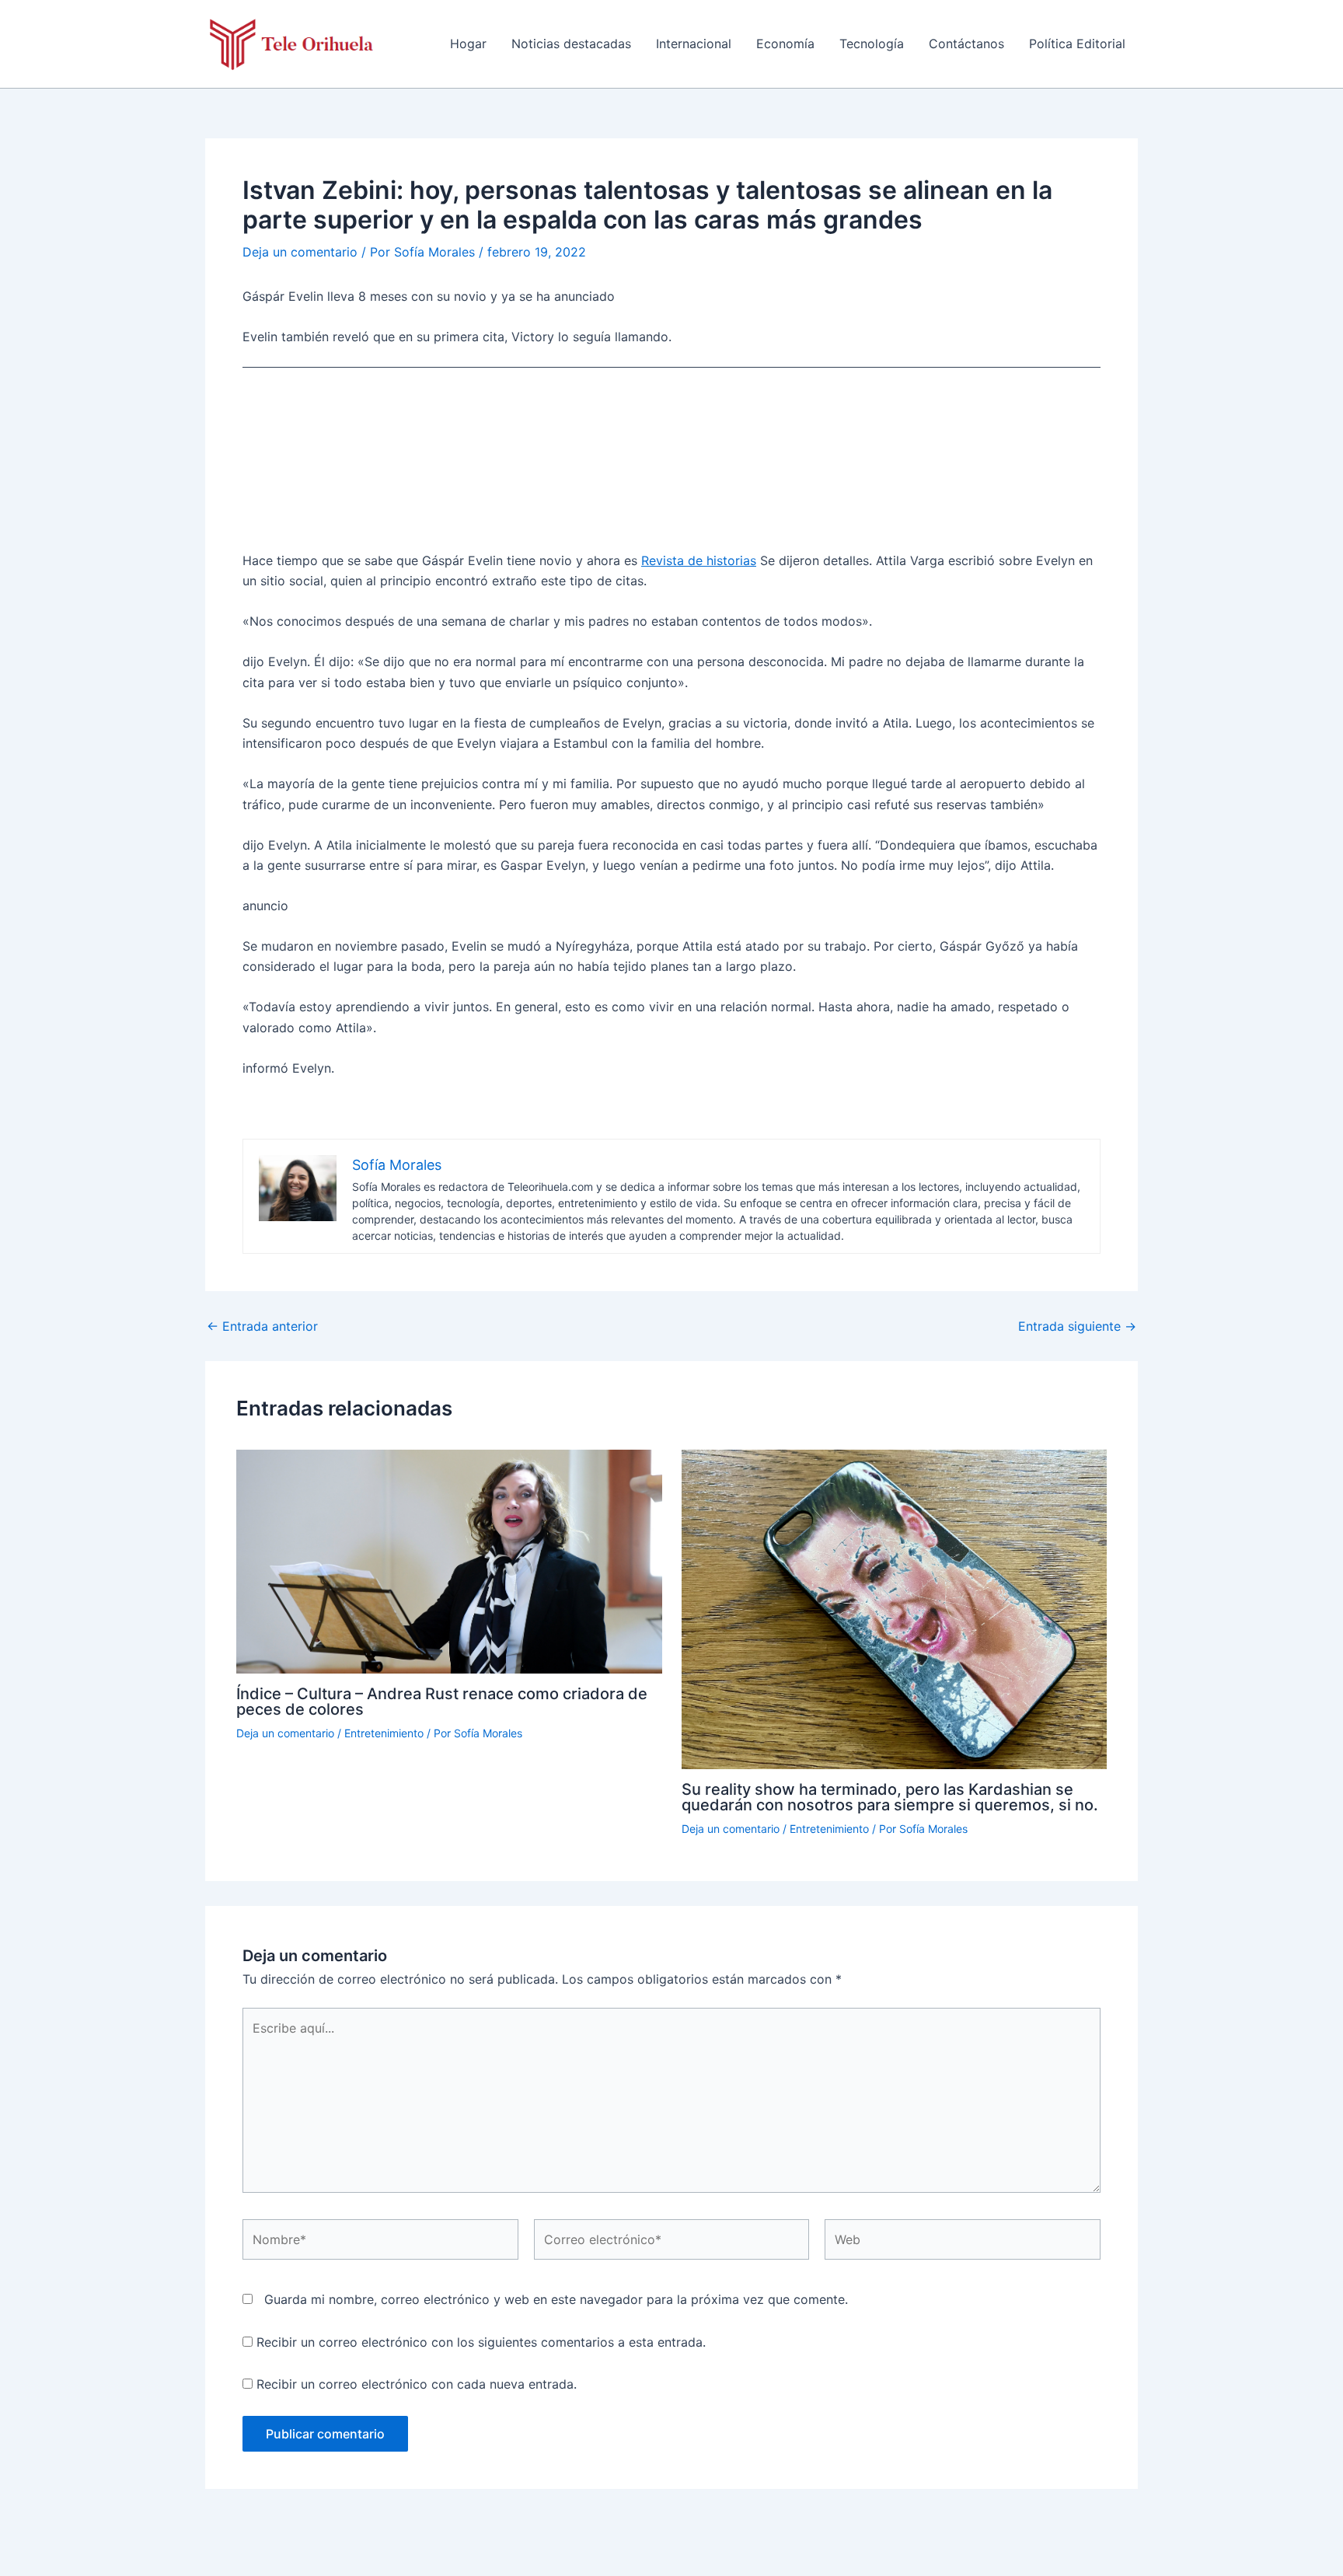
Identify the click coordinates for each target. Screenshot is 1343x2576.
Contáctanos (966, 44)
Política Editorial (1077, 44)
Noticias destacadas (571, 44)
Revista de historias (699, 560)
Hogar (468, 44)
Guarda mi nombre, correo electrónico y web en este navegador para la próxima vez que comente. (556, 2299)
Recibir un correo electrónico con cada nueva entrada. (417, 2384)
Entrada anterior (262, 1326)
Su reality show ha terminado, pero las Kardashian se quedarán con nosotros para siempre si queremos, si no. (890, 1797)
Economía (785, 44)
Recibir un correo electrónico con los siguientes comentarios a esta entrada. (481, 2342)
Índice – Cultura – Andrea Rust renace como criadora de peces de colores (442, 1702)
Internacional (694, 44)
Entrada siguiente (1077, 1326)
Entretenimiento (384, 1733)
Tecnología (872, 44)
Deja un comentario (300, 252)
